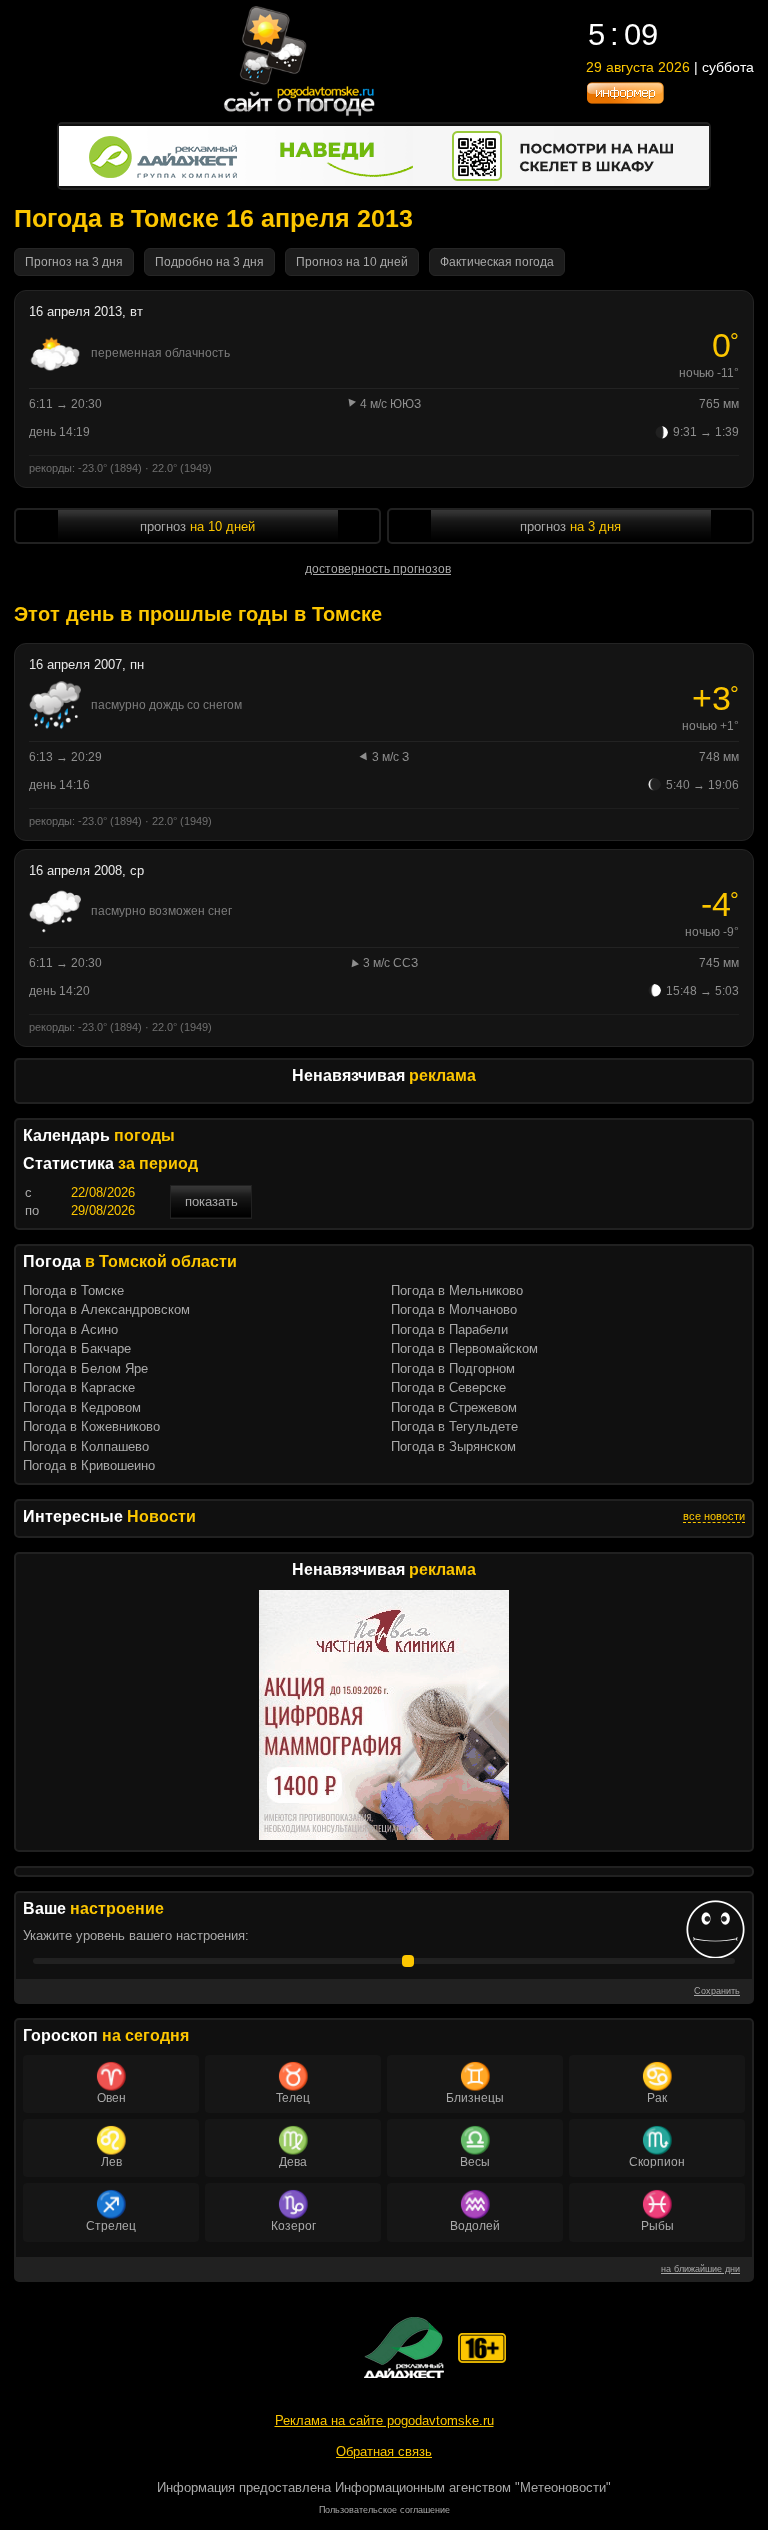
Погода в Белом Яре (85, 1368)
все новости (714, 1516)
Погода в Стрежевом (454, 1407)
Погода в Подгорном (453, 1368)
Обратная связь (384, 2451)
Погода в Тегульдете (454, 1426)
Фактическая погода (497, 262)
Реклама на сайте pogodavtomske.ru (384, 2420)
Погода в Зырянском (453, 1446)
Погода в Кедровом (82, 1407)
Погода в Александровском (106, 1309)
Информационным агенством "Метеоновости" (473, 2487)
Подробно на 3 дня (209, 262)
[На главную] (300, 114)
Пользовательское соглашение (384, 2510)
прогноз (197, 526)
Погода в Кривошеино (89, 1465)
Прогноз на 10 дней (352, 262)
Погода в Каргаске (79, 1387)
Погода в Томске (73, 1290)
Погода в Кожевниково (91, 1426)
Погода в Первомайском (464, 1348)
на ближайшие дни (700, 2269)
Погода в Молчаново (454, 1309)
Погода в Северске (448, 1387)
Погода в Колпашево (86, 1446)
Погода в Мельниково (457, 1290)
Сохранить (717, 1991)
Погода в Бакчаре (77, 1348)
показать (211, 1201)
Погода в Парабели (449, 1329)
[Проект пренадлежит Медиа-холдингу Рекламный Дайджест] (404, 2347)
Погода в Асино (70, 1329)
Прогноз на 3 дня (74, 262)
